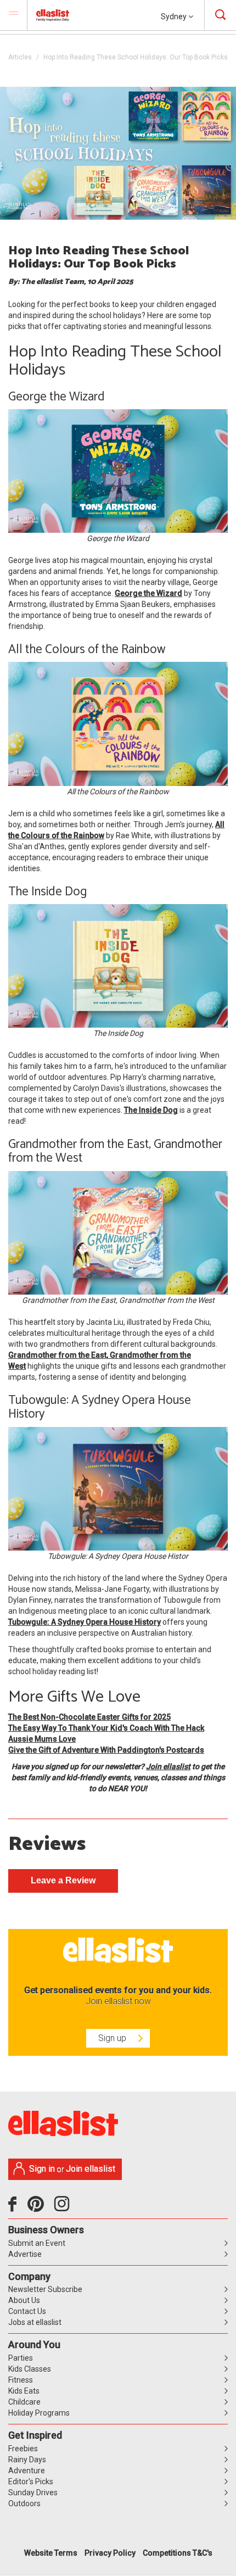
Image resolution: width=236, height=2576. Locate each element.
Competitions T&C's (178, 2553)
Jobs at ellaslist (35, 2322)
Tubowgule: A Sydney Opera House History (85, 1622)
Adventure (27, 2471)
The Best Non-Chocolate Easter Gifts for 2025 (89, 1717)
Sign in (42, 2169)
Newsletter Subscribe (45, 2289)
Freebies (23, 2449)
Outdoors (24, 2503)
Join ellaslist (168, 1766)
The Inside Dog (151, 1110)
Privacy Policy (110, 2553)
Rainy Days (27, 2460)
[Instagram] (64, 2208)
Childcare (24, 2402)
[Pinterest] (40, 2208)
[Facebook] (15, 2208)
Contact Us (27, 2311)
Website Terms (51, 2553)
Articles (20, 57)
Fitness (21, 2380)
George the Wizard (148, 593)
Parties (21, 2358)
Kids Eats (24, 2391)
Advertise (25, 2254)
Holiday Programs (39, 2413)
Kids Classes (30, 2369)
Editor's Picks (31, 2482)
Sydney (175, 16)
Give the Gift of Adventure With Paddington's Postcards (106, 1750)
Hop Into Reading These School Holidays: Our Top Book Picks (136, 57)
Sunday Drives (33, 2493)
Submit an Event (37, 2243)
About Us (24, 2300)
